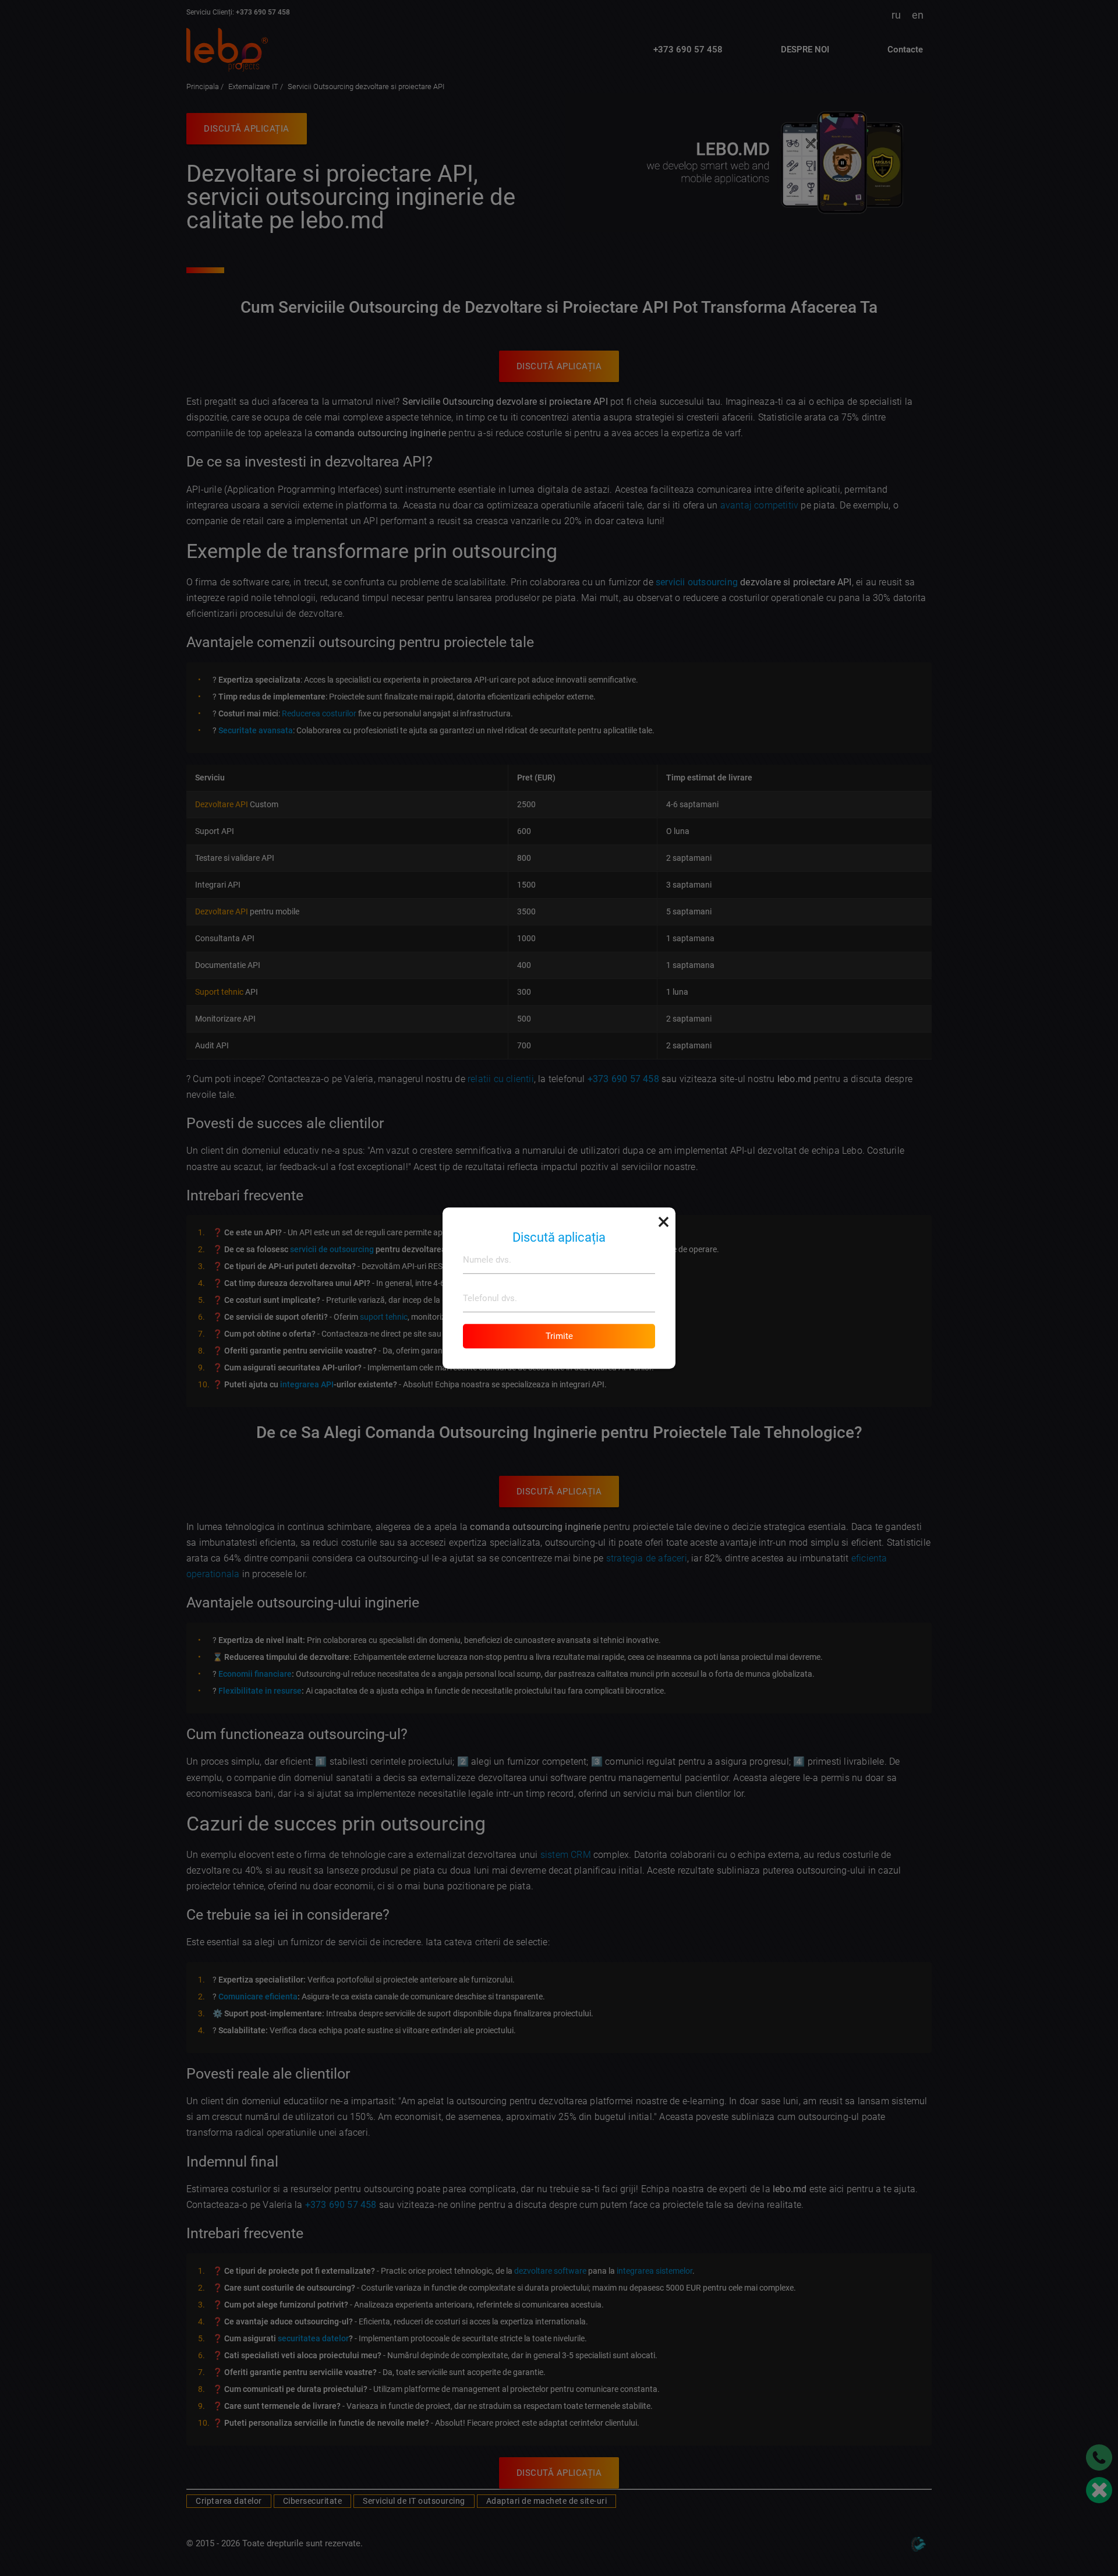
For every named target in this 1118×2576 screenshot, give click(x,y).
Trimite (559, 1336)
